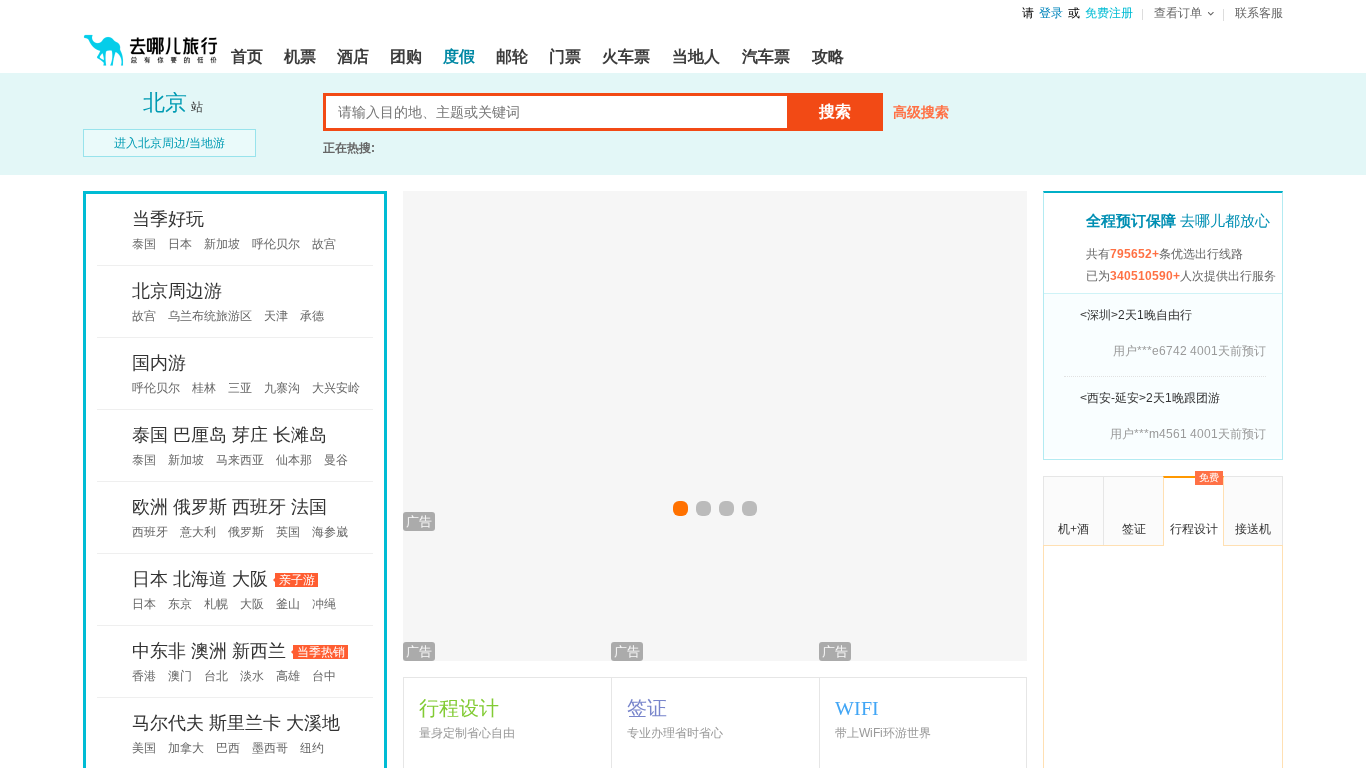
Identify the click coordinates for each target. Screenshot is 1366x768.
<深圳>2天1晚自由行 (1136, 315)
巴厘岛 (200, 435)
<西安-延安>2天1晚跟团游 (1150, 398)
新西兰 (259, 651)
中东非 (159, 651)
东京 (180, 604)
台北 (216, 676)
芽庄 (250, 435)
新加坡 (222, 244)
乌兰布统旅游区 (210, 316)
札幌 (216, 604)
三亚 (240, 388)
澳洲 (209, 651)
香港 (144, 676)
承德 (312, 316)
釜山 (288, 604)
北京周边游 (177, 291)
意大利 (198, 532)
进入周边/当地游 (169, 143)
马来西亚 (240, 460)
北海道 (200, 579)
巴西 (228, 748)
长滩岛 (300, 435)
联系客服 (1259, 13)
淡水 (252, 676)
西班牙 (259, 507)
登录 (1051, 13)
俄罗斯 (200, 507)
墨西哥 (270, 748)
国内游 (159, 363)
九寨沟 (282, 388)
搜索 (835, 111)
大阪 (250, 579)
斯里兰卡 (245, 723)
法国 (309, 507)
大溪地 (313, 723)
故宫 (324, 244)
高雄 (288, 676)
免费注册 (1109, 13)
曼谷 (336, 460)
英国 (288, 532)
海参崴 (330, 532)
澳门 (180, 676)
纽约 (312, 748)
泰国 (144, 244)
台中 (324, 676)
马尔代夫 (168, 723)
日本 (180, 244)
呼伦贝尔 (276, 244)
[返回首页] (151, 42)
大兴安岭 (336, 388)
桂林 (204, 388)
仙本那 (294, 460)
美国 (144, 748)
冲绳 (324, 604)
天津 (276, 316)
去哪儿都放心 (1178, 220)
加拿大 (186, 748)
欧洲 (150, 507)
